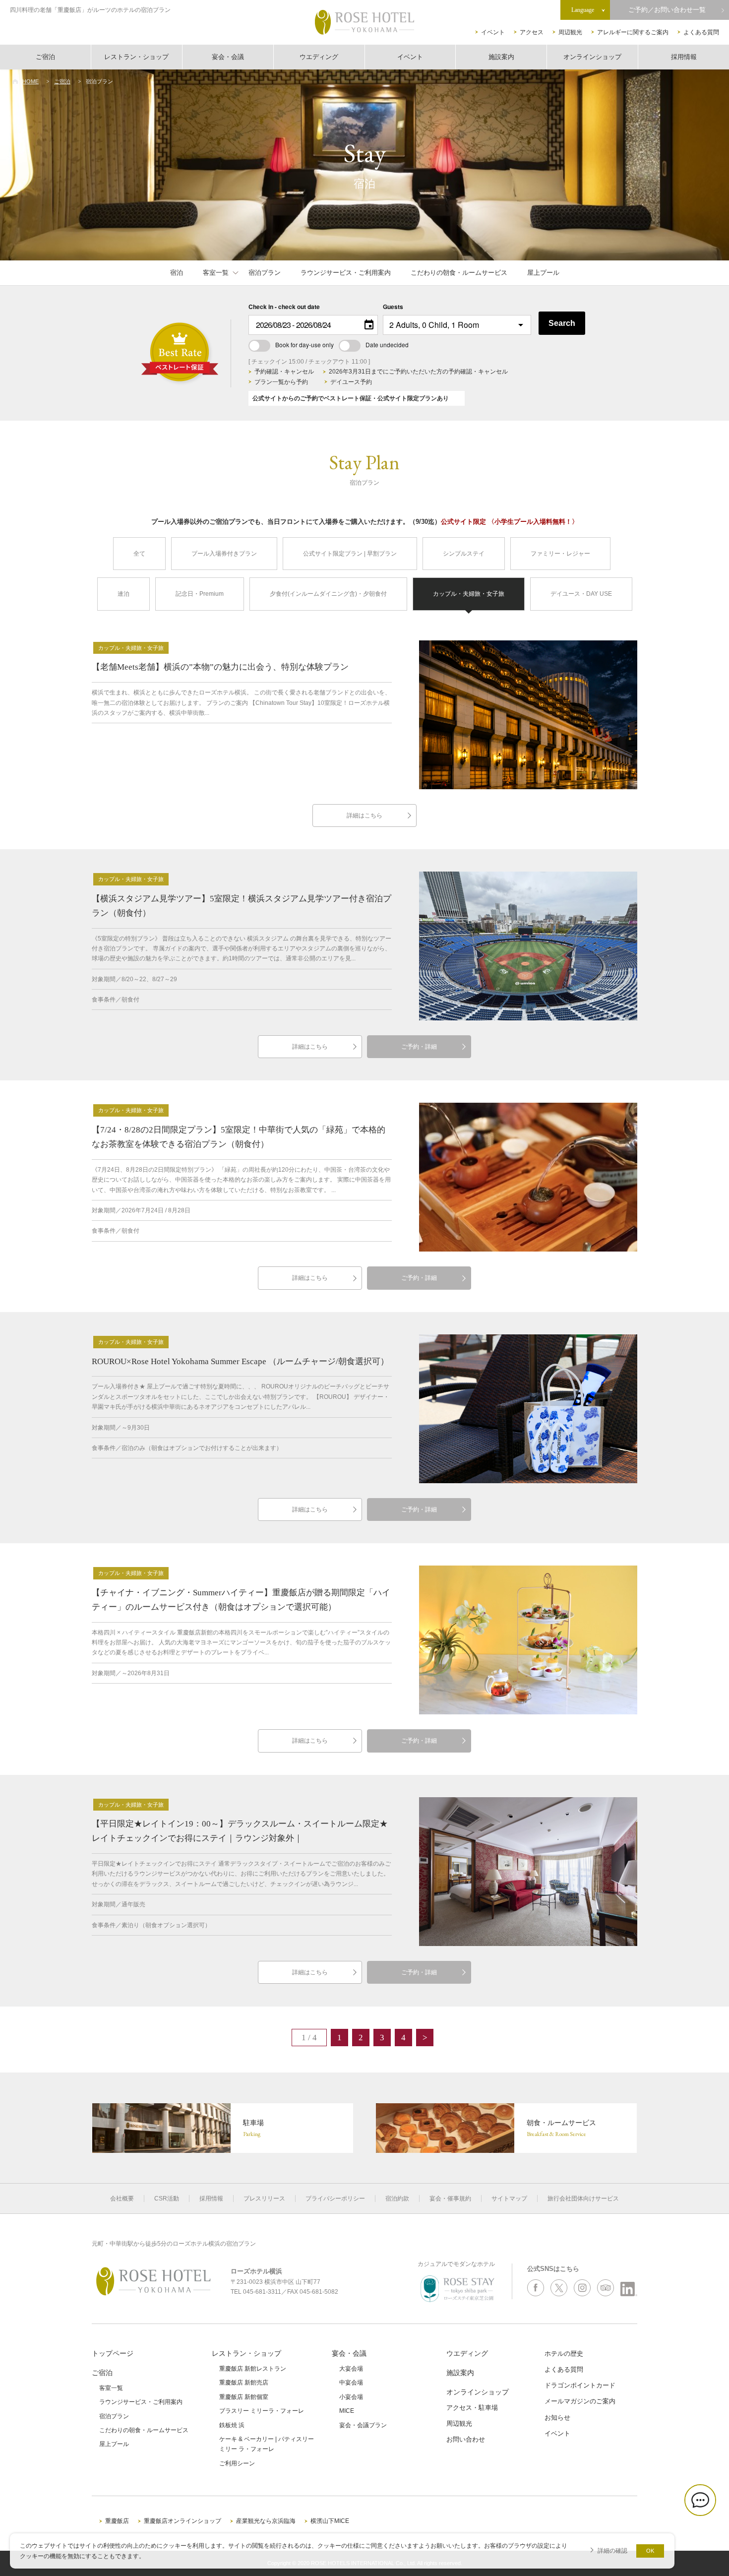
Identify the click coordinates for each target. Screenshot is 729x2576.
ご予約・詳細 (419, 1047)
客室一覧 (216, 273)
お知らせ (557, 2418)
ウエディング (319, 57)
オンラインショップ (592, 57)
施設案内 (501, 57)
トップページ (113, 2353)
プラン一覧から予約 (281, 382)
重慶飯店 (117, 2521)
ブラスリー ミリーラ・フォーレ (262, 2411)
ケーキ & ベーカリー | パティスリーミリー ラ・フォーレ (267, 2444)
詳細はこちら (364, 816)
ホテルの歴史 (564, 2354)
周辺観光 (570, 32)
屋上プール (543, 273)
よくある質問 (701, 32)
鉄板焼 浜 (232, 2425)
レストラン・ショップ (136, 57)
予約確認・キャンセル (284, 372)
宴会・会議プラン (363, 2425)
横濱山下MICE (330, 2521)
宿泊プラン (265, 273)
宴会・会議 (228, 57)
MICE (347, 2411)
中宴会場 (351, 2383)
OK (650, 2551)
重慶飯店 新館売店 (244, 2383)
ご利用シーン (237, 2463)
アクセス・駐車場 (472, 2408)
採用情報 (684, 57)
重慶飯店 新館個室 (244, 2397)
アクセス (532, 32)
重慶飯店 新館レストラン (253, 2369)
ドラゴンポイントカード (580, 2385)
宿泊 (177, 273)
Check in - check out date (284, 307)
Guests (393, 307)
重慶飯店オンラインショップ (182, 2521)
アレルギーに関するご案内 (633, 32)
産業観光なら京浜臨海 (266, 2521)
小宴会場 (351, 2397)
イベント (493, 32)
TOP (705, 2535)
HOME (30, 81)
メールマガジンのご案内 (580, 2401)
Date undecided (387, 345)
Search (562, 323)
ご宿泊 (45, 57)
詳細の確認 (612, 2550)
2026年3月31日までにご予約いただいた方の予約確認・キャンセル (418, 372)
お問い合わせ (466, 2439)
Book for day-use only (304, 345)
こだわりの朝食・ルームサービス (459, 273)
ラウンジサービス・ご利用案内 (346, 273)
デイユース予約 (351, 382)
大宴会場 (351, 2369)
